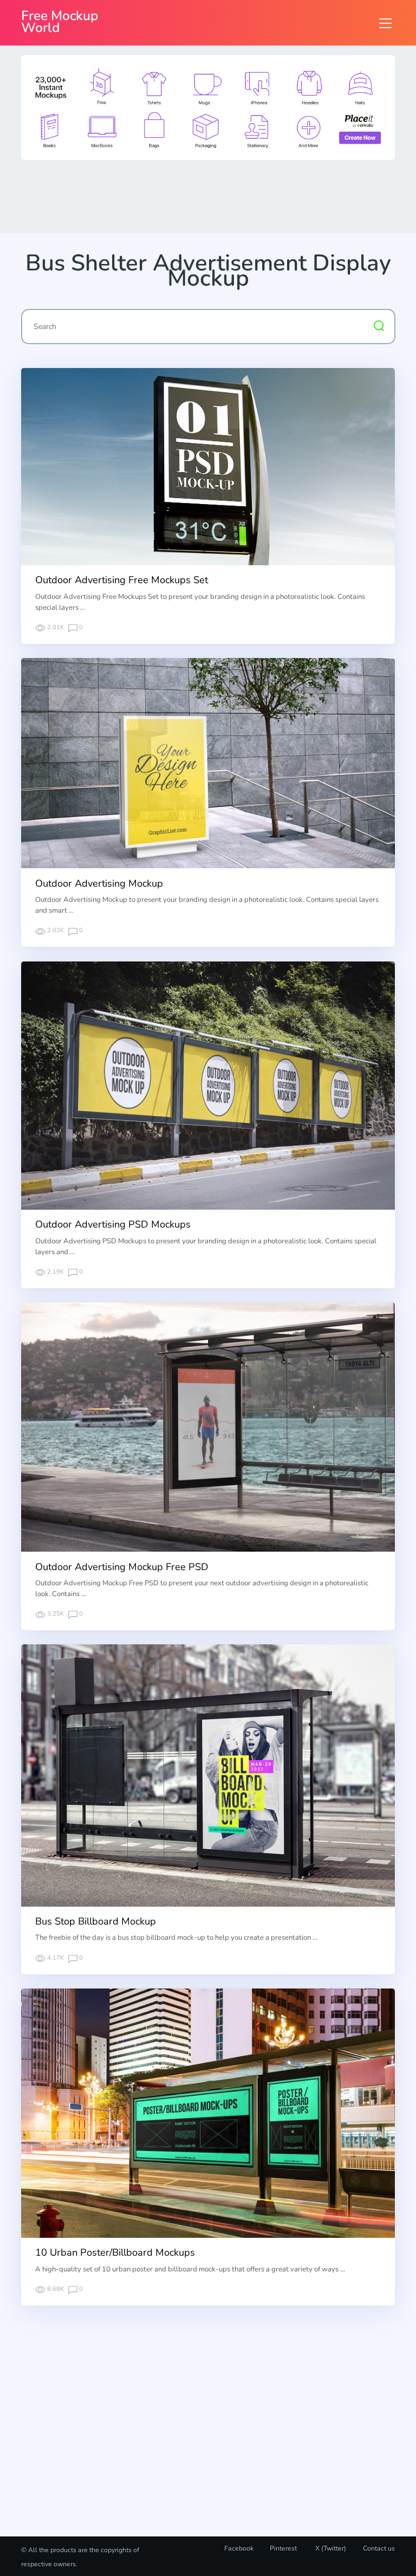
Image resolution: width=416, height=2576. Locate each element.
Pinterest (283, 2548)
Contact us (379, 2548)
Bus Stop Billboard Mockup (96, 1921)
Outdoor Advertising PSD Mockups (113, 1224)
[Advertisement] (218, 196)
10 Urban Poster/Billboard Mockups (115, 2252)
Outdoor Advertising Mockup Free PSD (122, 1567)
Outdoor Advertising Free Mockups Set (122, 580)
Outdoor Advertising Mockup (99, 883)
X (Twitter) (330, 2548)
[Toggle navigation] (385, 23)
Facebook (239, 2548)
